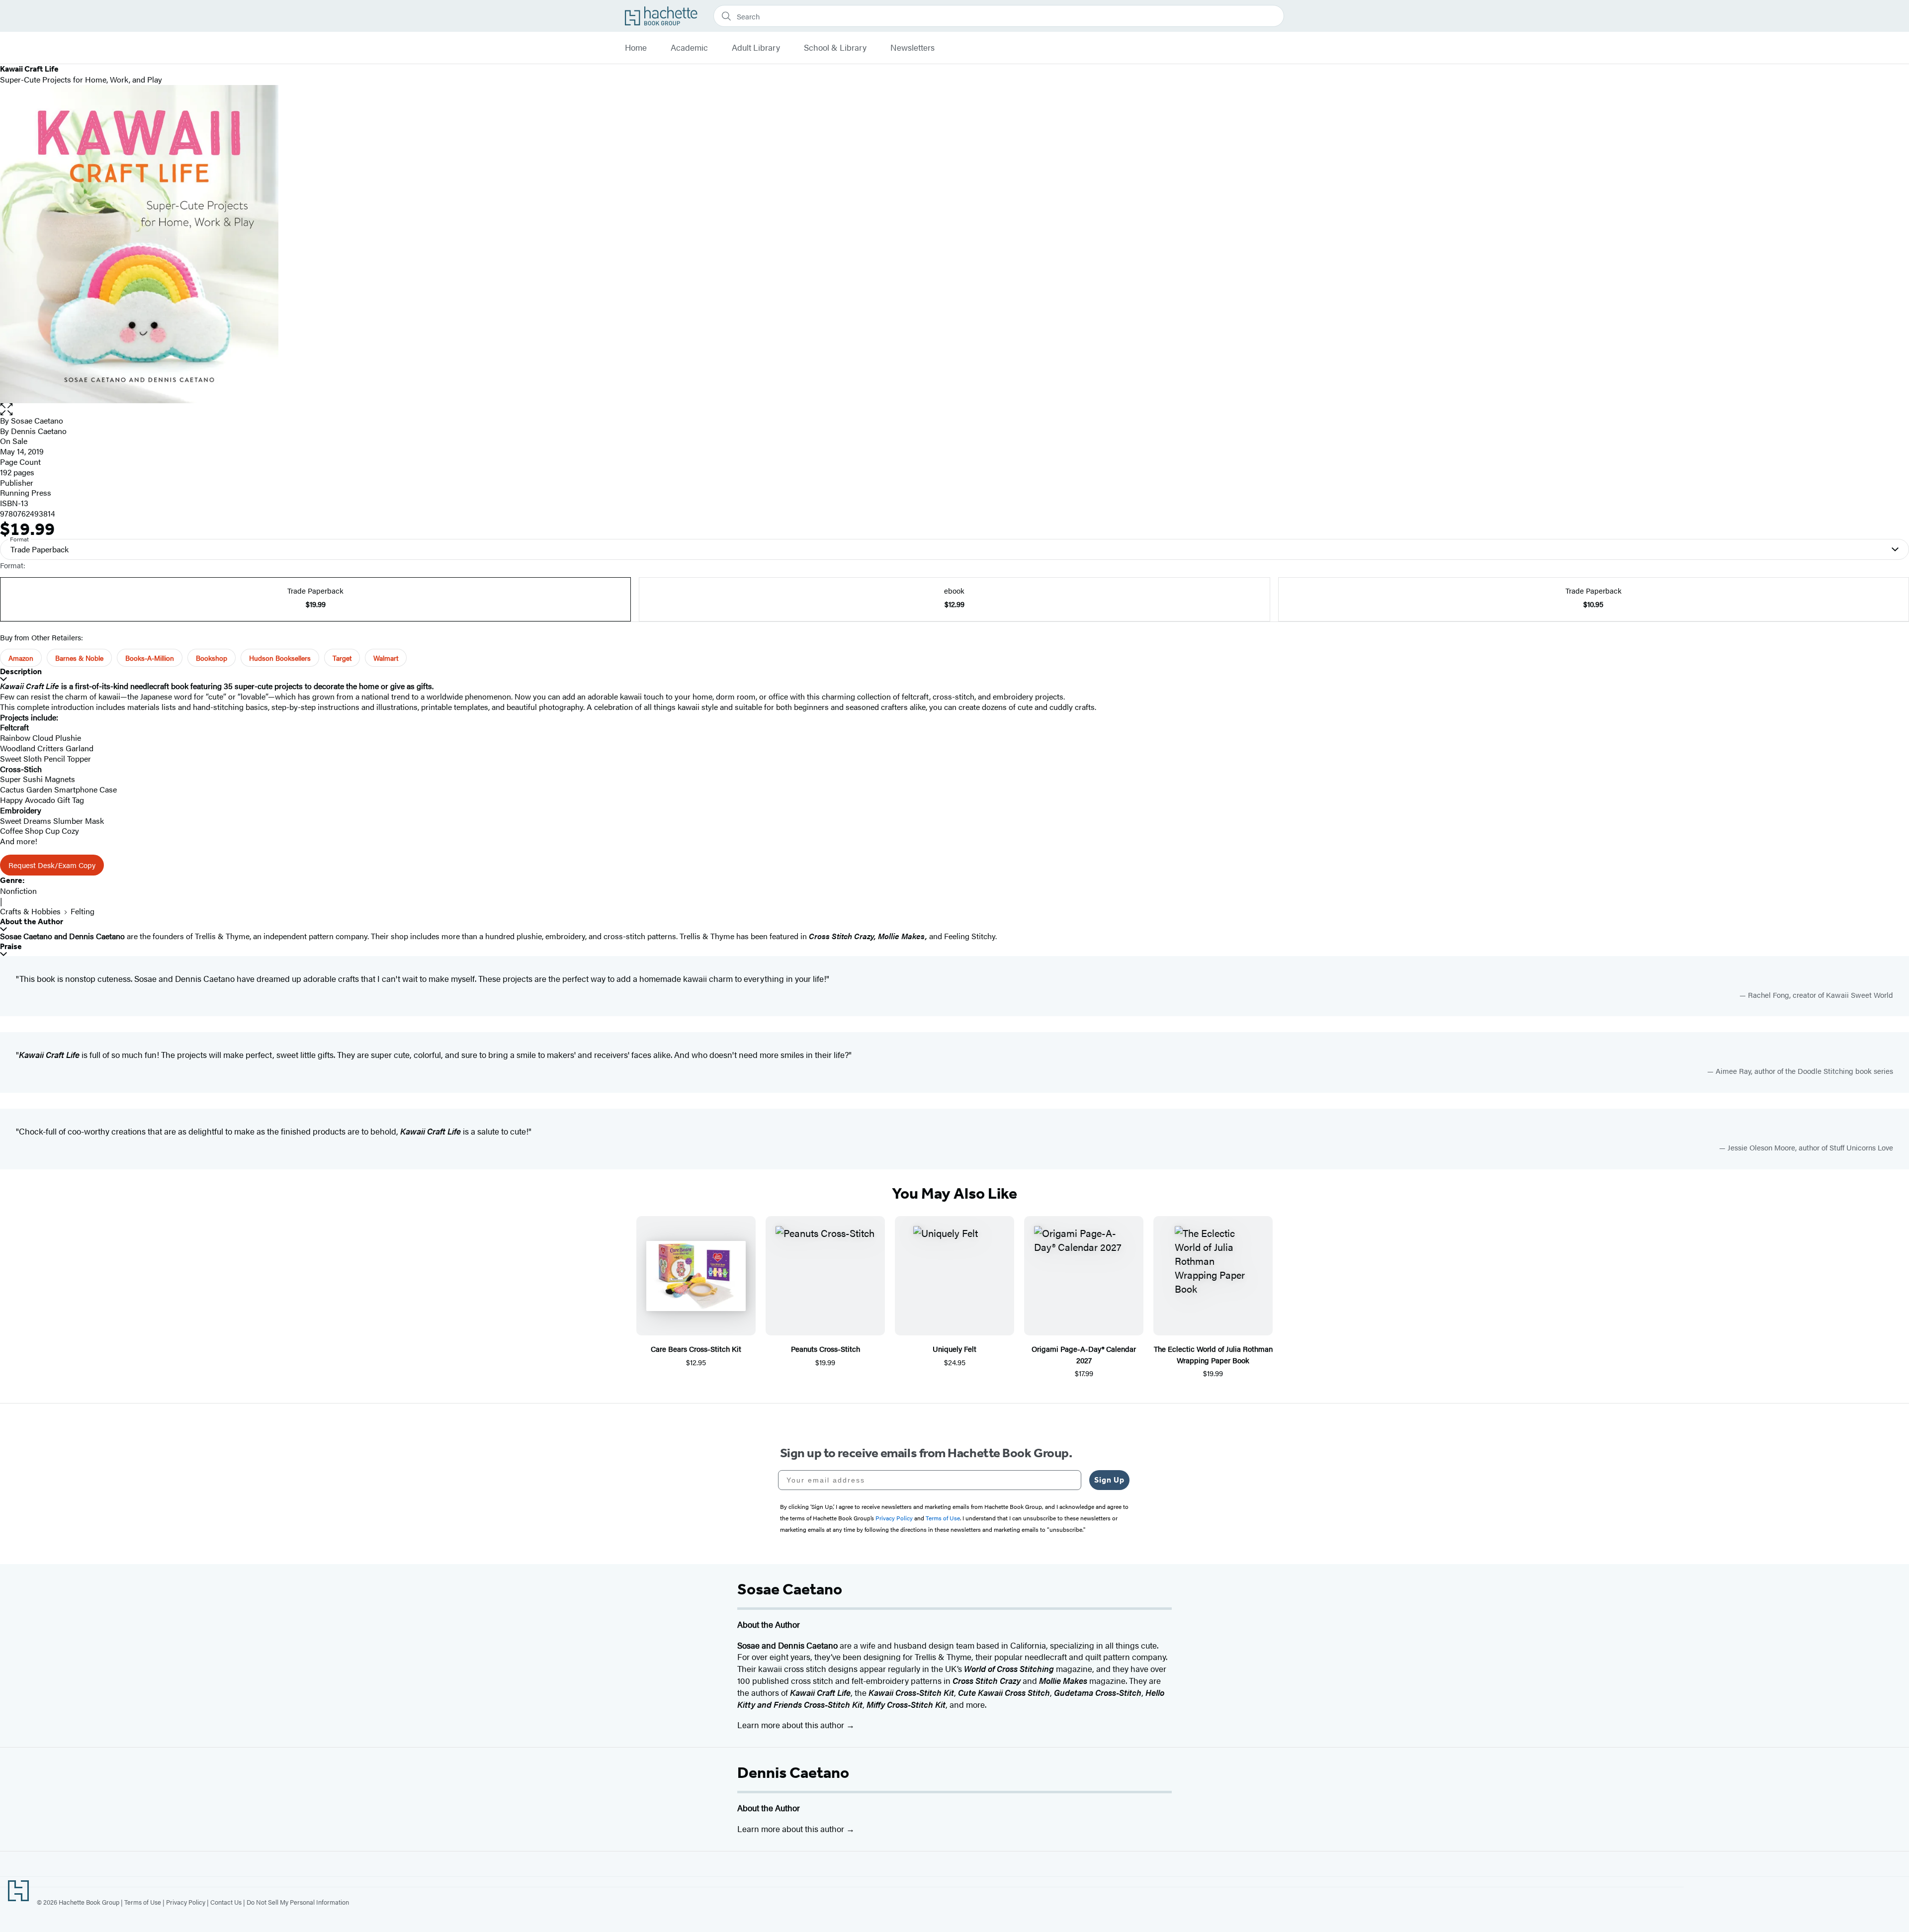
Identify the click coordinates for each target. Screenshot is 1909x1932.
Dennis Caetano (793, 1772)
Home (636, 48)
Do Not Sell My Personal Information (298, 1902)
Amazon (21, 658)
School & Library (835, 48)
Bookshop (212, 658)
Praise (11, 946)
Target (342, 658)
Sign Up (1109, 1480)
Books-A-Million (150, 658)
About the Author (32, 922)
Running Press (26, 492)
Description (21, 671)
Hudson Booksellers (280, 658)
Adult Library (756, 48)
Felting (83, 911)
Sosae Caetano (37, 420)
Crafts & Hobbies (30, 911)
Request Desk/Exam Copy (52, 865)
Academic (689, 48)
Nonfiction (18, 891)
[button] (954, 409)
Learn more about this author (792, 1725)
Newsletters (912, 48)
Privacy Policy (186, 1902)
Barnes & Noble (79, 658)
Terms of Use (143, 1902)
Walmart (386, 658)
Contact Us (226, 1902)
